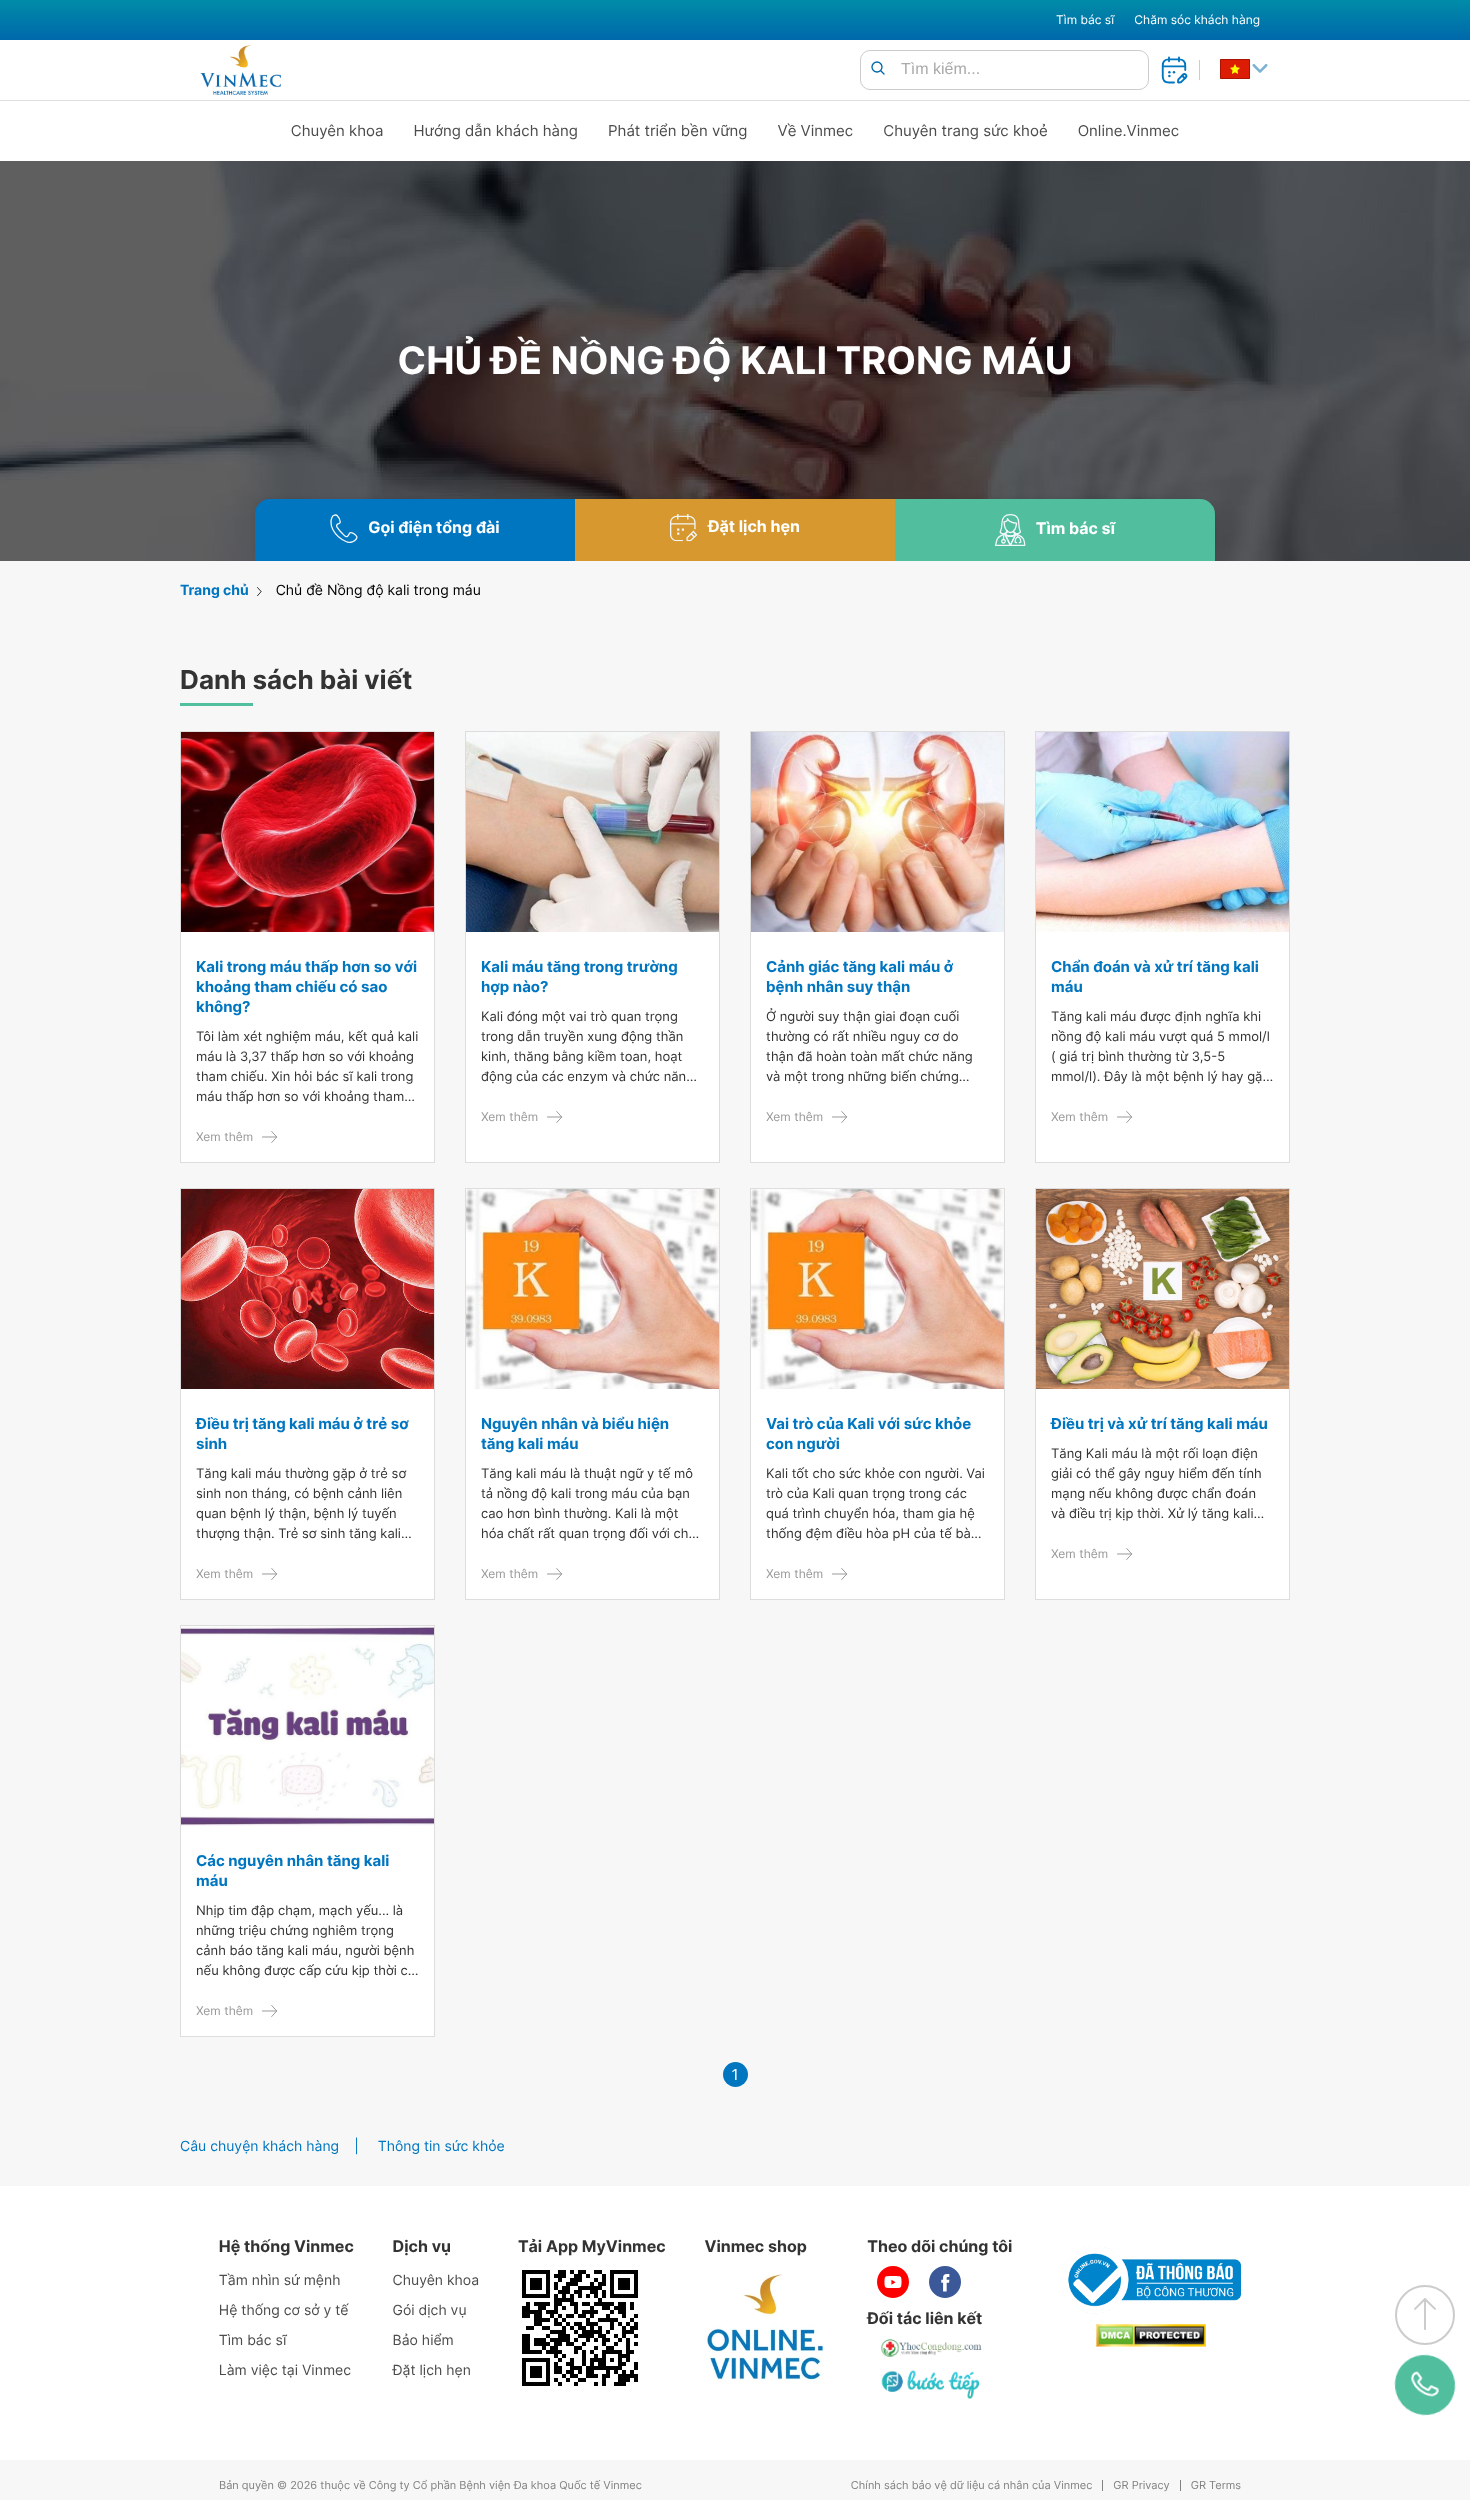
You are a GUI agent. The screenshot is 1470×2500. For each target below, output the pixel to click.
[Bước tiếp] (932, 2384)
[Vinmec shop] (766, 2328)
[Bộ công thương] (1151, 2280)
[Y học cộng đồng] (932, 2348)
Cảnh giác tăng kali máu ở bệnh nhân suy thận (859, 976)
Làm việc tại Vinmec (285, 2370)
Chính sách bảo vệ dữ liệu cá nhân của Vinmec (972, 2485)
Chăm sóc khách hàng (1197, 19)
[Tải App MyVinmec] (580, 2328)
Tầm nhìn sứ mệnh (280, 2280)
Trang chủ (214, 590)
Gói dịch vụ (430, 2310)
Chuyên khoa (337, 130)
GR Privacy (1141, 2485)
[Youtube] (893, 2282)
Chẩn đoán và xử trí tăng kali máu (1155, 976)
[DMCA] (1151, 2335)
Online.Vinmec (1129, 130)
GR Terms (1216, 2485)
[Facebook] (945, 2282)
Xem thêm (224, 1136)
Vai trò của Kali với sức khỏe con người (868, 1433)
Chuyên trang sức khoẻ (965, 130)
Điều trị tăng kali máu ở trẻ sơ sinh (302, 1433)
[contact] (1425, 2385)
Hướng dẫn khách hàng (496, 130)
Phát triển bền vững (678, 130)
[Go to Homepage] (240, 70)
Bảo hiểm (423, 2340)
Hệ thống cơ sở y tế (284, 2310)
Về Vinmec (816, 130)
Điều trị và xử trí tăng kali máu (1159, 1423)
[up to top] (1425, 2315)
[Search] (878, 69)
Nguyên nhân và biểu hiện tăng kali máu (575, 1433)
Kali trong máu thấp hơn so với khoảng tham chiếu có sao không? (306, 986)
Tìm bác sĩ (1085, 19)
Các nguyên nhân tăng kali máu (292, 1870)
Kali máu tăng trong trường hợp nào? (579, 976)
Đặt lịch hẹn (432, 2370)
